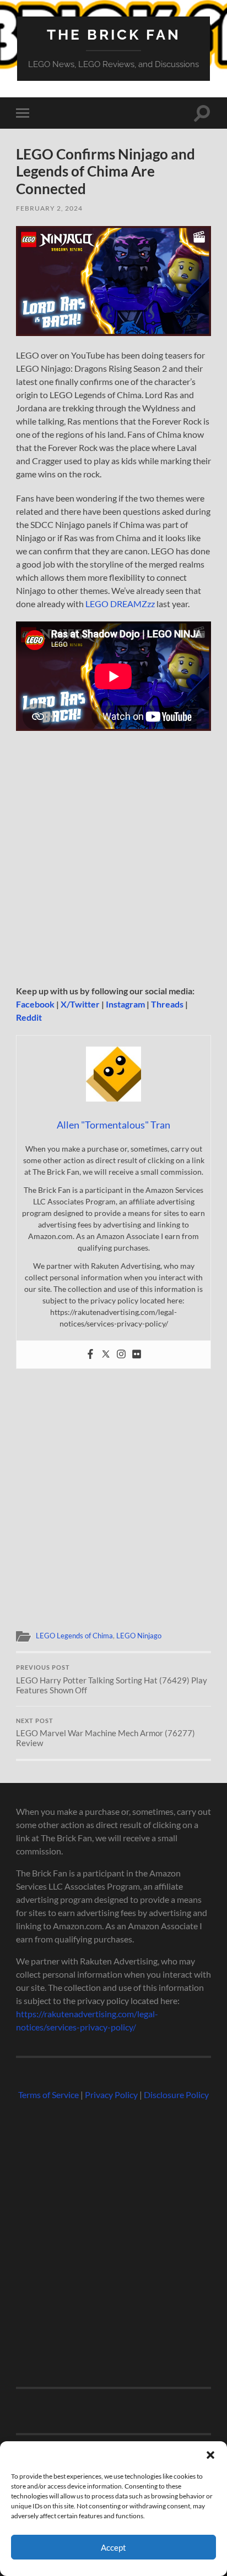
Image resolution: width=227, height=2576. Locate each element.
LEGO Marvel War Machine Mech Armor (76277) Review (106, 1733)
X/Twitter (80, 1004)
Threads (167, 1004)
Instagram (125, 1004)
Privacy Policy (111, 2095)
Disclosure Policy (176, 2095)
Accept (113, 2547)
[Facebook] (90, 1355)
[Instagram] (121, 1355)
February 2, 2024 (49, 208)
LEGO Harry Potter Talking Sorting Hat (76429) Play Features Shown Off (112, 1680)
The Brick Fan (114, 34)
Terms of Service (48, 2095)
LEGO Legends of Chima (74, 1636)
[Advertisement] (113, 862)
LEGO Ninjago (139, 1636)
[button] (210, 2455)
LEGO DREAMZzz (120, 604)
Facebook (35, 1004)
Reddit (29, 1017)
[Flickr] (137, 1355)
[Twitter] (106, 1355)
